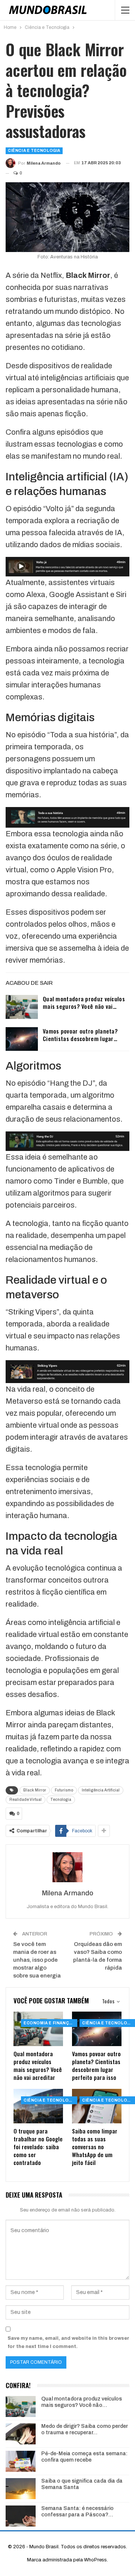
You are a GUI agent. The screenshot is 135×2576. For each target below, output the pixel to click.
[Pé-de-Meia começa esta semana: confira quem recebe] (21, 2461)
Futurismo (64, 1790)
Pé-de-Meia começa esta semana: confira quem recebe (84, 2457)
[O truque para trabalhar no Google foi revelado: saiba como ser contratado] (38, 2106)
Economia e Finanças (49, 2023)
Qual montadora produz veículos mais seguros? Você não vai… (84, 1002)
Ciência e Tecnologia (34, 151)
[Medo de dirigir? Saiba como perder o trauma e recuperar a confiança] (21, 2434)
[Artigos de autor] (67, 1867)
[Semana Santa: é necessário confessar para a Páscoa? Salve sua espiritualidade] (21, 2516)
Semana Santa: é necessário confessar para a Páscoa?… (77, 2511)
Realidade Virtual (25, 1800)
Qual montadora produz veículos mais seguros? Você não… (82, 2402)
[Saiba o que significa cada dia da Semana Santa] (21, 2489)
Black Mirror (35, 1790)
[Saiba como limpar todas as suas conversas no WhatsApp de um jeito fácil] (97, 2106)
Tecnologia (61, 1800)
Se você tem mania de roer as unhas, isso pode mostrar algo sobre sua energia (37, 1960)
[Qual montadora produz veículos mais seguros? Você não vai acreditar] (22, 1007)
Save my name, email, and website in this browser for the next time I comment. (68, 2342)
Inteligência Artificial (101, 1790)
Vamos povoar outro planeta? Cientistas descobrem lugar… (80, 1035)
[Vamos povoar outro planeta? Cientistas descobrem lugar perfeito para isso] (22, 1039)
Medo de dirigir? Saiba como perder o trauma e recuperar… (85, 2429)
